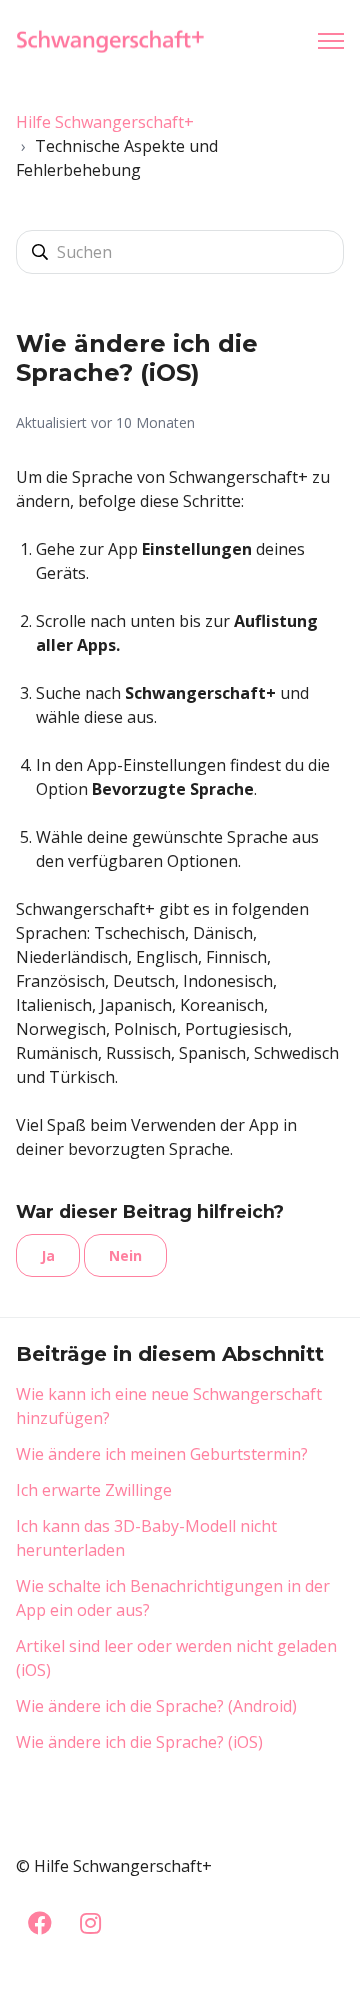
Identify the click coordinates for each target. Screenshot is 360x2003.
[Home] (116, 41)
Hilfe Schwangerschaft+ (105, 122)
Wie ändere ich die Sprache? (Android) (156, 1706)
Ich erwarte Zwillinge (94, 1490)
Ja (48, 1255)
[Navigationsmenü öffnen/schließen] (331, 41)
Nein (125, 1255)
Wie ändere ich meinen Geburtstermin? (162, 1454)
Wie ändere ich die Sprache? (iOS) (139, 1742)
